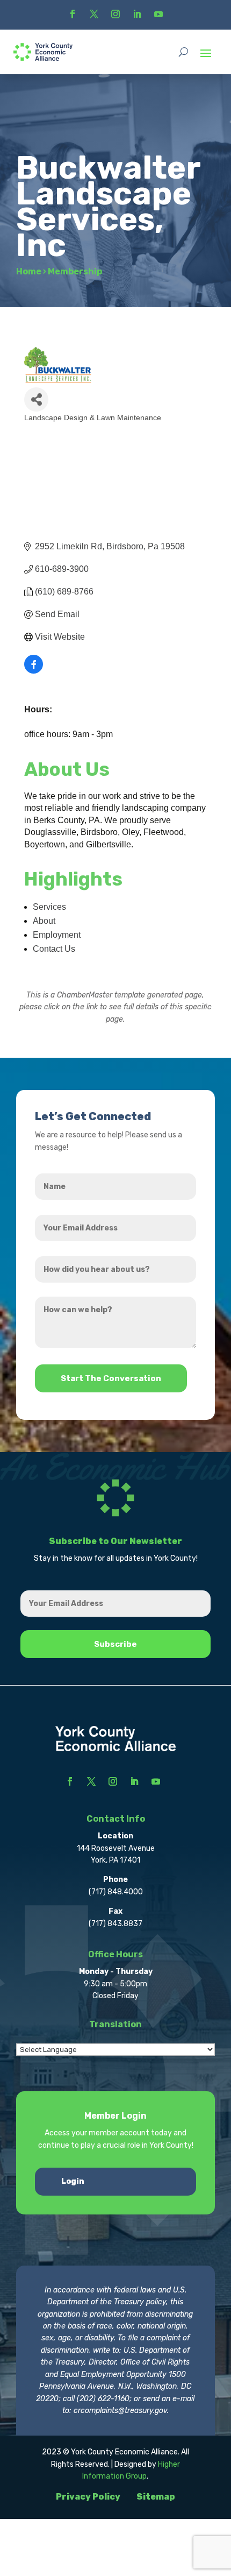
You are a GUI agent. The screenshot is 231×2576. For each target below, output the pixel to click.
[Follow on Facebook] (73, 14)
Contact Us (54, 949)
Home (29, 271)
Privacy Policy (88, 2497)
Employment (57, 935)
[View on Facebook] (34, 671)
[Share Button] (36, 399)
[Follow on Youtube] (158, 14)
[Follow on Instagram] (115, 14)
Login (73, 2181)
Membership (75, 271)
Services (49, 907)
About (44, 921)
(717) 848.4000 (116, 1892)
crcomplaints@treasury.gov (120, 2411)
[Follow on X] (94, 14)
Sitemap (156, 2497)
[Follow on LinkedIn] (137, 14)
